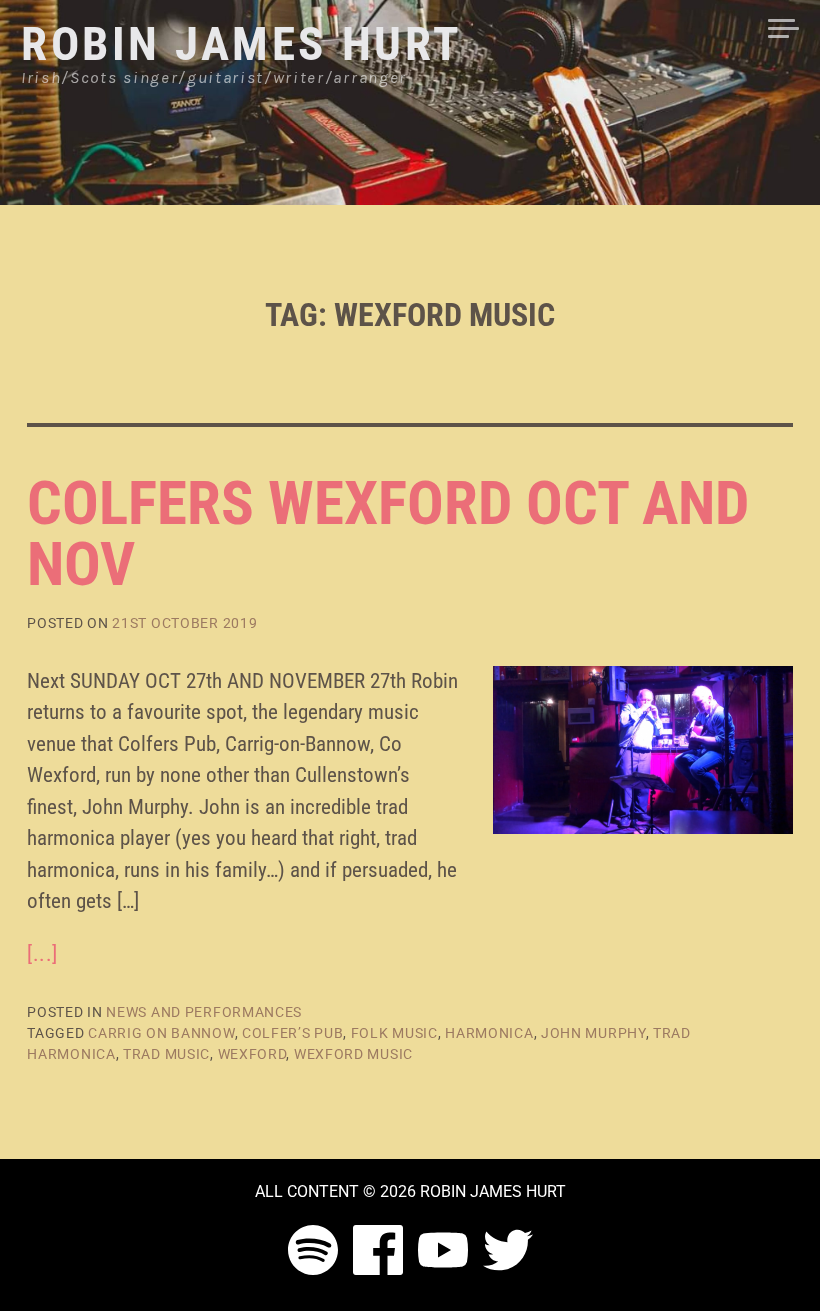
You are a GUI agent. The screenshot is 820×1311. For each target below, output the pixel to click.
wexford (252, 1054)
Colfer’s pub (292, 1033)
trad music (166, 1054)
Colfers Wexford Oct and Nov (388, 534)
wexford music (353, 1054)
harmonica (489, 1033)
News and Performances (204, 1012)
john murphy (593, 1033)
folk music (394, 1033)
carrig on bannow (161, 1033)
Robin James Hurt (242, 44)
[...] (42, 954)
